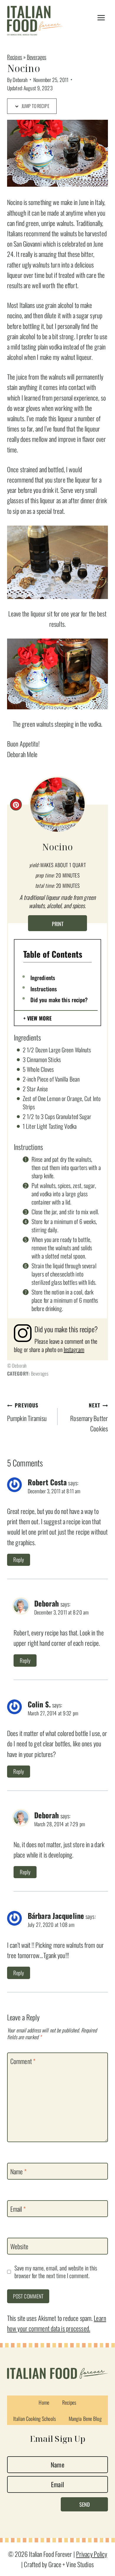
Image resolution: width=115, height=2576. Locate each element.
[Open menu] (101, 18)
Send (84, 2504)
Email (18, 2209)
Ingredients (43, 977)
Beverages (37, 57)
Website (19, 2247)
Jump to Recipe (35, 106)
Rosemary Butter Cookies (89, 1417)
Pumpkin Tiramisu (27, 1412)
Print (58, 924)
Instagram (74, 1349)
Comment (23, 2061)
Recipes (15, 57)
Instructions (44, 989)
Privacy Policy (92, 2554)
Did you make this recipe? (59, 1000)
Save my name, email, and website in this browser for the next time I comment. (56, 2272)
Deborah (20, 80)
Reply (19, 1559)
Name (18, 2171)
